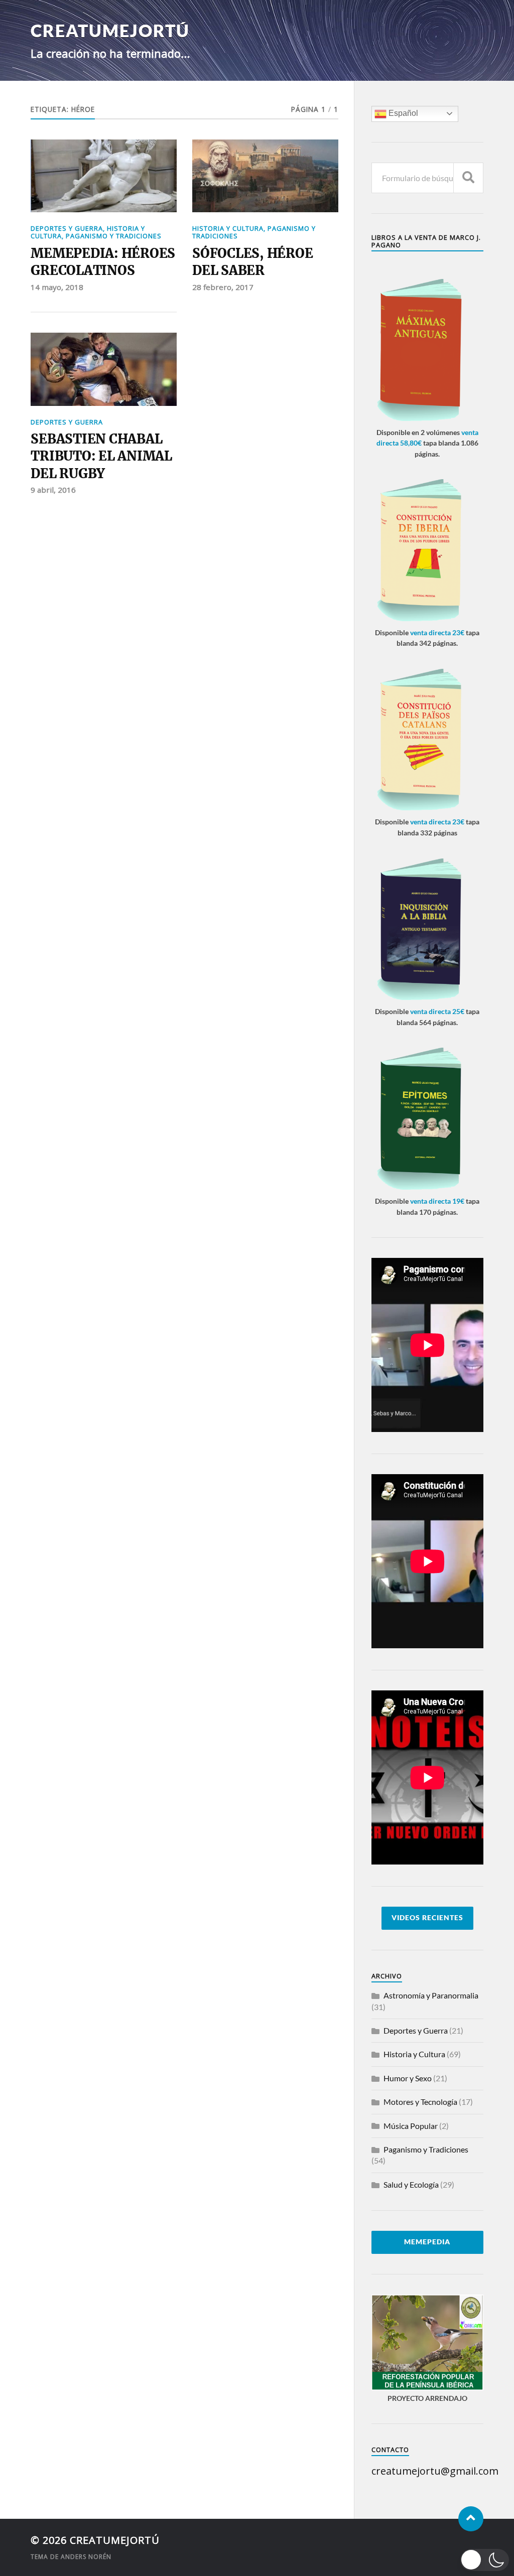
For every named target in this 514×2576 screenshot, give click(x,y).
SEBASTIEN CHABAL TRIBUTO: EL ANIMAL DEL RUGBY (101, 456)
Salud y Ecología (411, 2184)
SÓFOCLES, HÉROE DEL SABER (252, 262)
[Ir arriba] (471, 2519)
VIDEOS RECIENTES (427, 1918)
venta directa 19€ (437, 1201)
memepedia (427, 2242)
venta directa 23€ (437, 632)
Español (402, 113)
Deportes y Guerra (67, 228)
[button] (485, 2560)
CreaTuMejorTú (110, 30)
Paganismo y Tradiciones (114, 236)
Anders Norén (86, 2557)
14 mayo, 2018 (57, 287)
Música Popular (411, 2126)
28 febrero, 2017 (223, 287)
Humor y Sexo (408, 2078)
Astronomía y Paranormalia (431, 1995)
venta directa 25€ (437, 1011)
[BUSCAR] (468, 178)
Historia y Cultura (228, 228)
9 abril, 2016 (53, 490)
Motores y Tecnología (420, 2102)
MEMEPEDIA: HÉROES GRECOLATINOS (103, 262)
